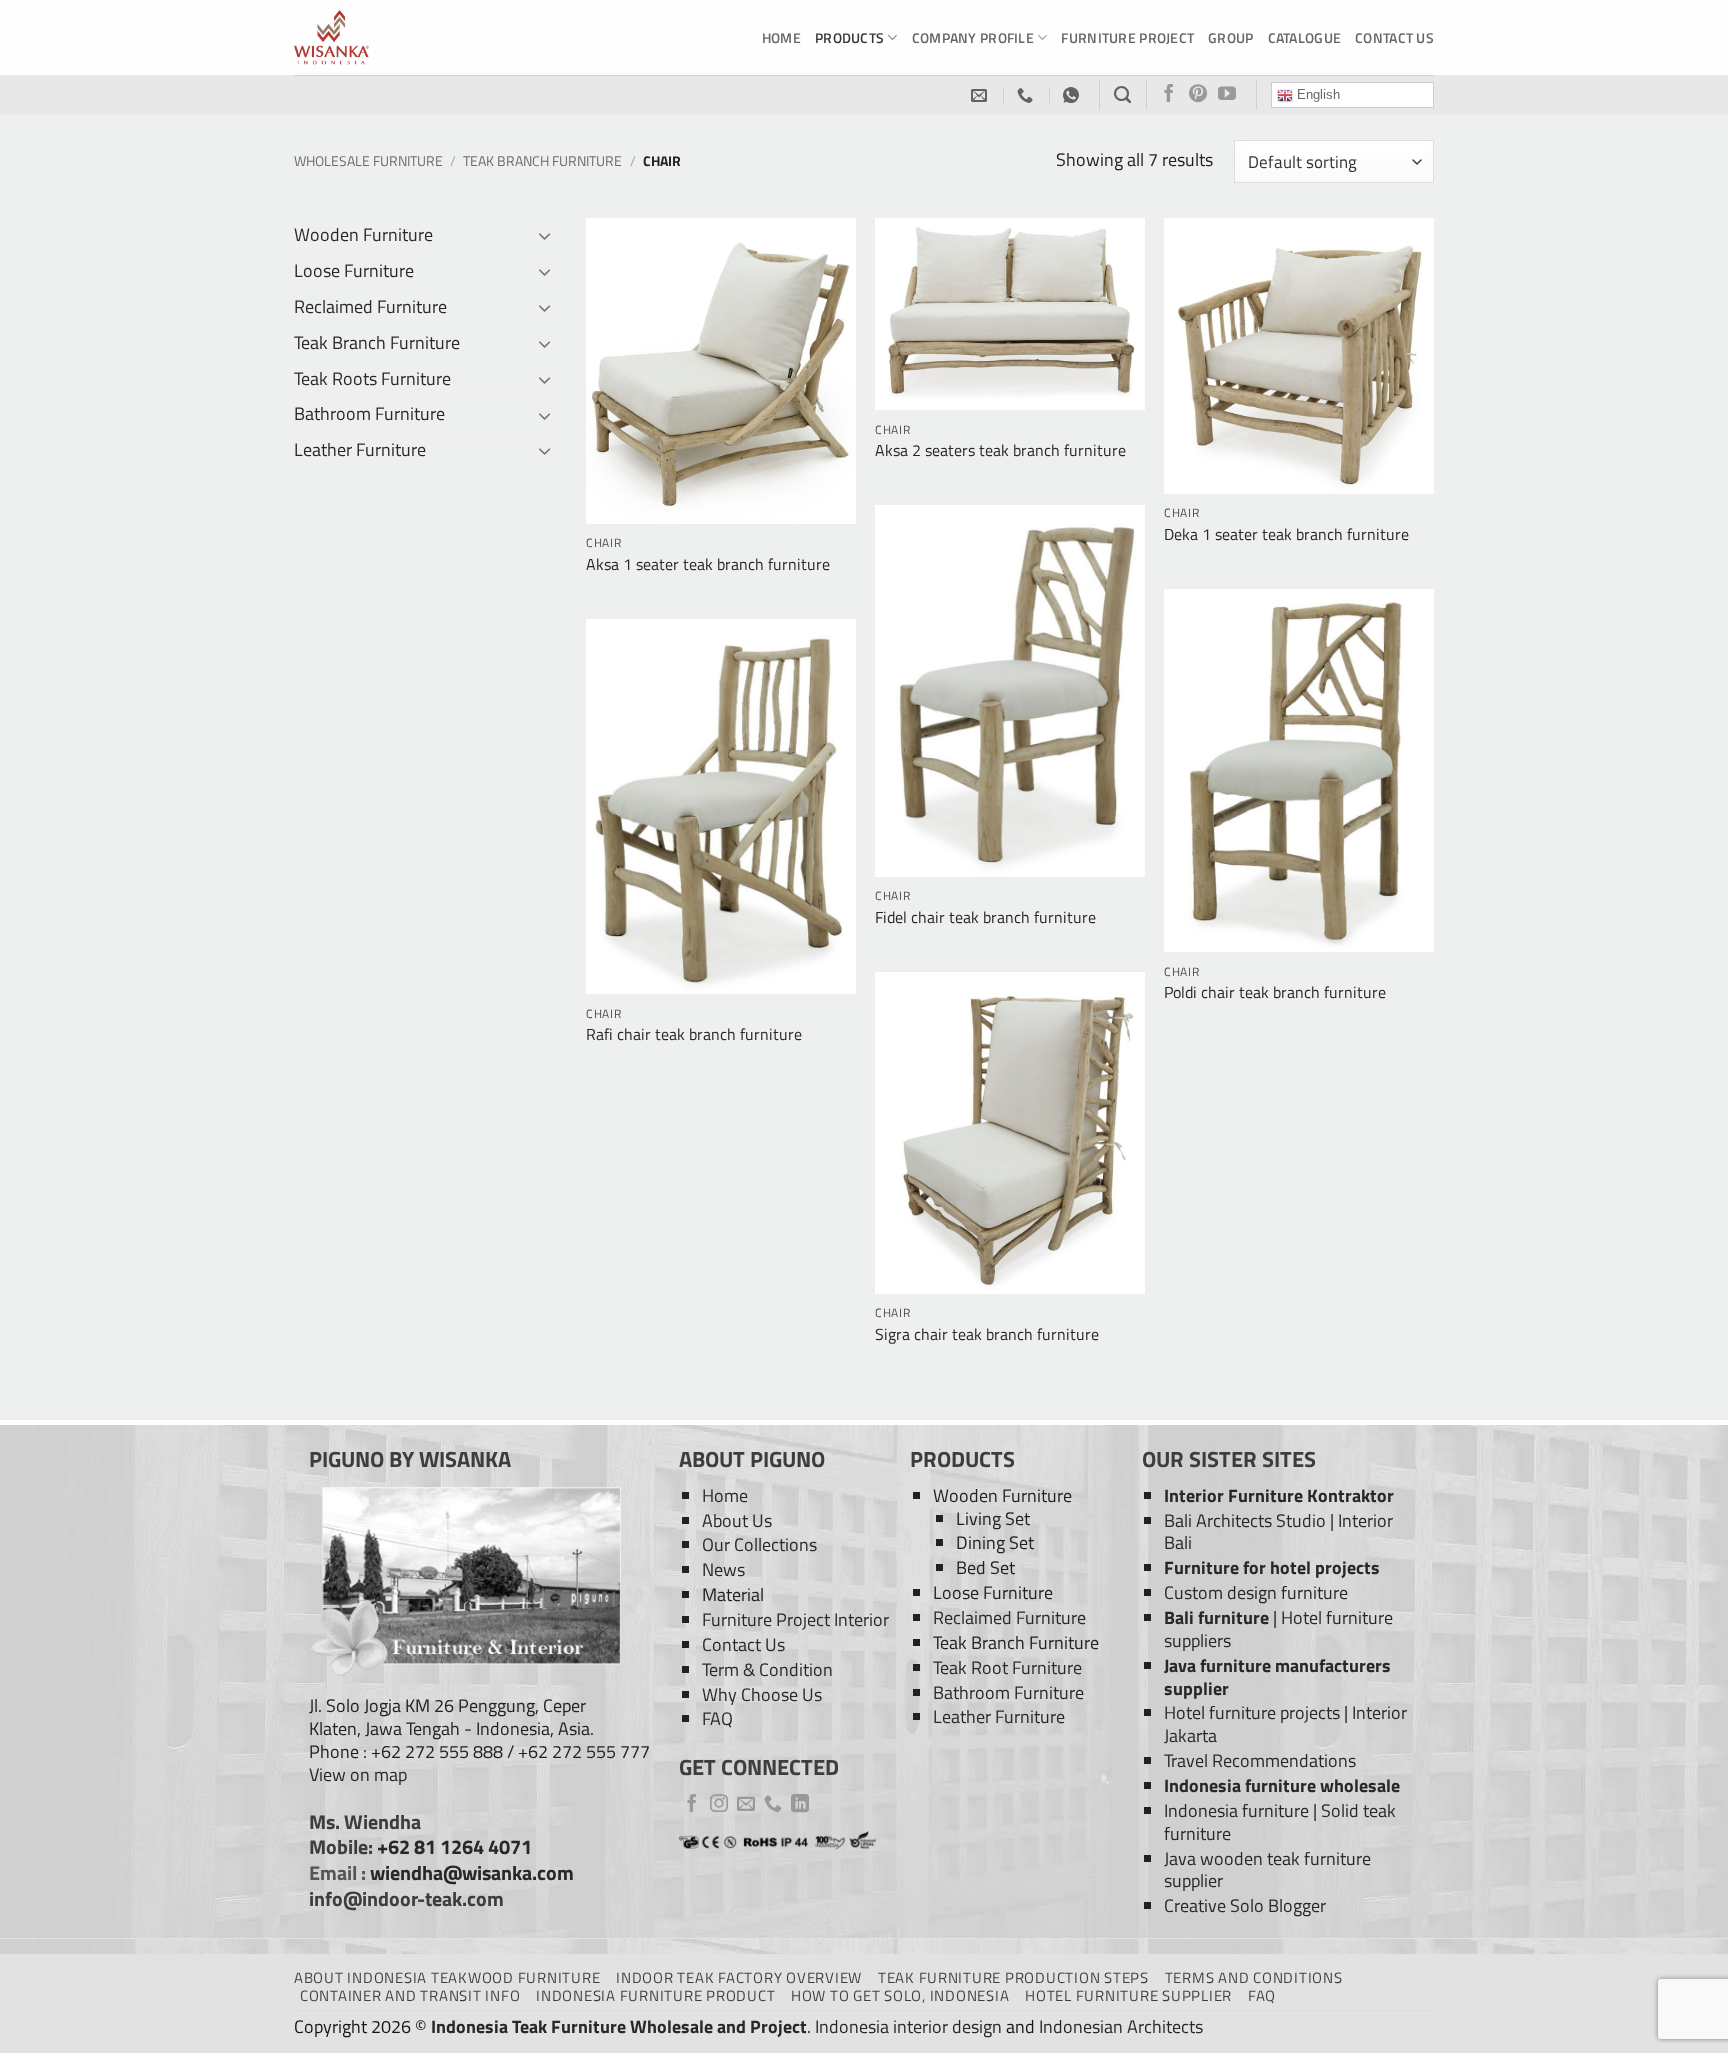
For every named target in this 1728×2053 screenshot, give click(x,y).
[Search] (1122, 95)
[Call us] (773, 1805)
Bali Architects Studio (1245, 1520)
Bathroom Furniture (369, 413)
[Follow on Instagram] (719, 1805)
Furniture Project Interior (795, 1619)
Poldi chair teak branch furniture (1275, 992)
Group (1230, 37)
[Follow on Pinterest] (1198, 95)
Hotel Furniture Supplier (1128, 1995)
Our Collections (759, 1544)
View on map (358, 1774)
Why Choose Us (762, 1694)
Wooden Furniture (363, 234)
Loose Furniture (354, 270)
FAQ (717, 1718)
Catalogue (1305, 37)
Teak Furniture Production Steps (1013, 1977)
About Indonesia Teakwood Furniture (447, 1977)
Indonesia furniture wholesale (1282, 1785)
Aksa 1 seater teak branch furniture (708, 564)
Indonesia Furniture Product (655, 1995)
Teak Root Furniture (1007, 1667)
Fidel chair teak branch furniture (985, 917)
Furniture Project (1127, 37)
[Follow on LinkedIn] (800, 1805)
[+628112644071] (1027, 95)
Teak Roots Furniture (372, 378)
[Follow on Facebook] (1169, 95)
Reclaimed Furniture (370, 306)
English (1316, 94)
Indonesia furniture (1236, 1810)
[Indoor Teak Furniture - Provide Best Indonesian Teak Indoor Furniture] (394, 37)
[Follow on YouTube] (1227, 95)
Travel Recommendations (1260, 1760)
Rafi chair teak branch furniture (694, 1034)
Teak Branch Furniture (542, 160)
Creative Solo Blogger (1245, 1905)
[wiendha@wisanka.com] (981, 95)
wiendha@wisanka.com (472, 1873)
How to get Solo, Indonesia (900, 1995)
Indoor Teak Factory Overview (739, 1977)
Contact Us (1394, 37)
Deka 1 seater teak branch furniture (1286, 534)
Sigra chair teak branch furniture (987, 1334)
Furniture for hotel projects (1272, 1567)
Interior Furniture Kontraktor (1279, 1495)
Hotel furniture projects (1252, 1712)
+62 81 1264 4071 (454, 1847)
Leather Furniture (360, 449)
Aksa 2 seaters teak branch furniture (1000, 450)
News (723, 1569)
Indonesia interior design (908, 2026)
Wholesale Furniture (368, 160)
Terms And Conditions (1254, 1977)
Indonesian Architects (1121, 2026)
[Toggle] (545, 235)
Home (781, 37)
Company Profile (973, 37)
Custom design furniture (1256, 1592)
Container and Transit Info (410, 1995)
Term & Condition (767, 1669)
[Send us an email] (746, 1805)
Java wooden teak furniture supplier (1267, 1870)
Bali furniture (1216, 1617)
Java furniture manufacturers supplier (1277, 1677)
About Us (737, 1520)
